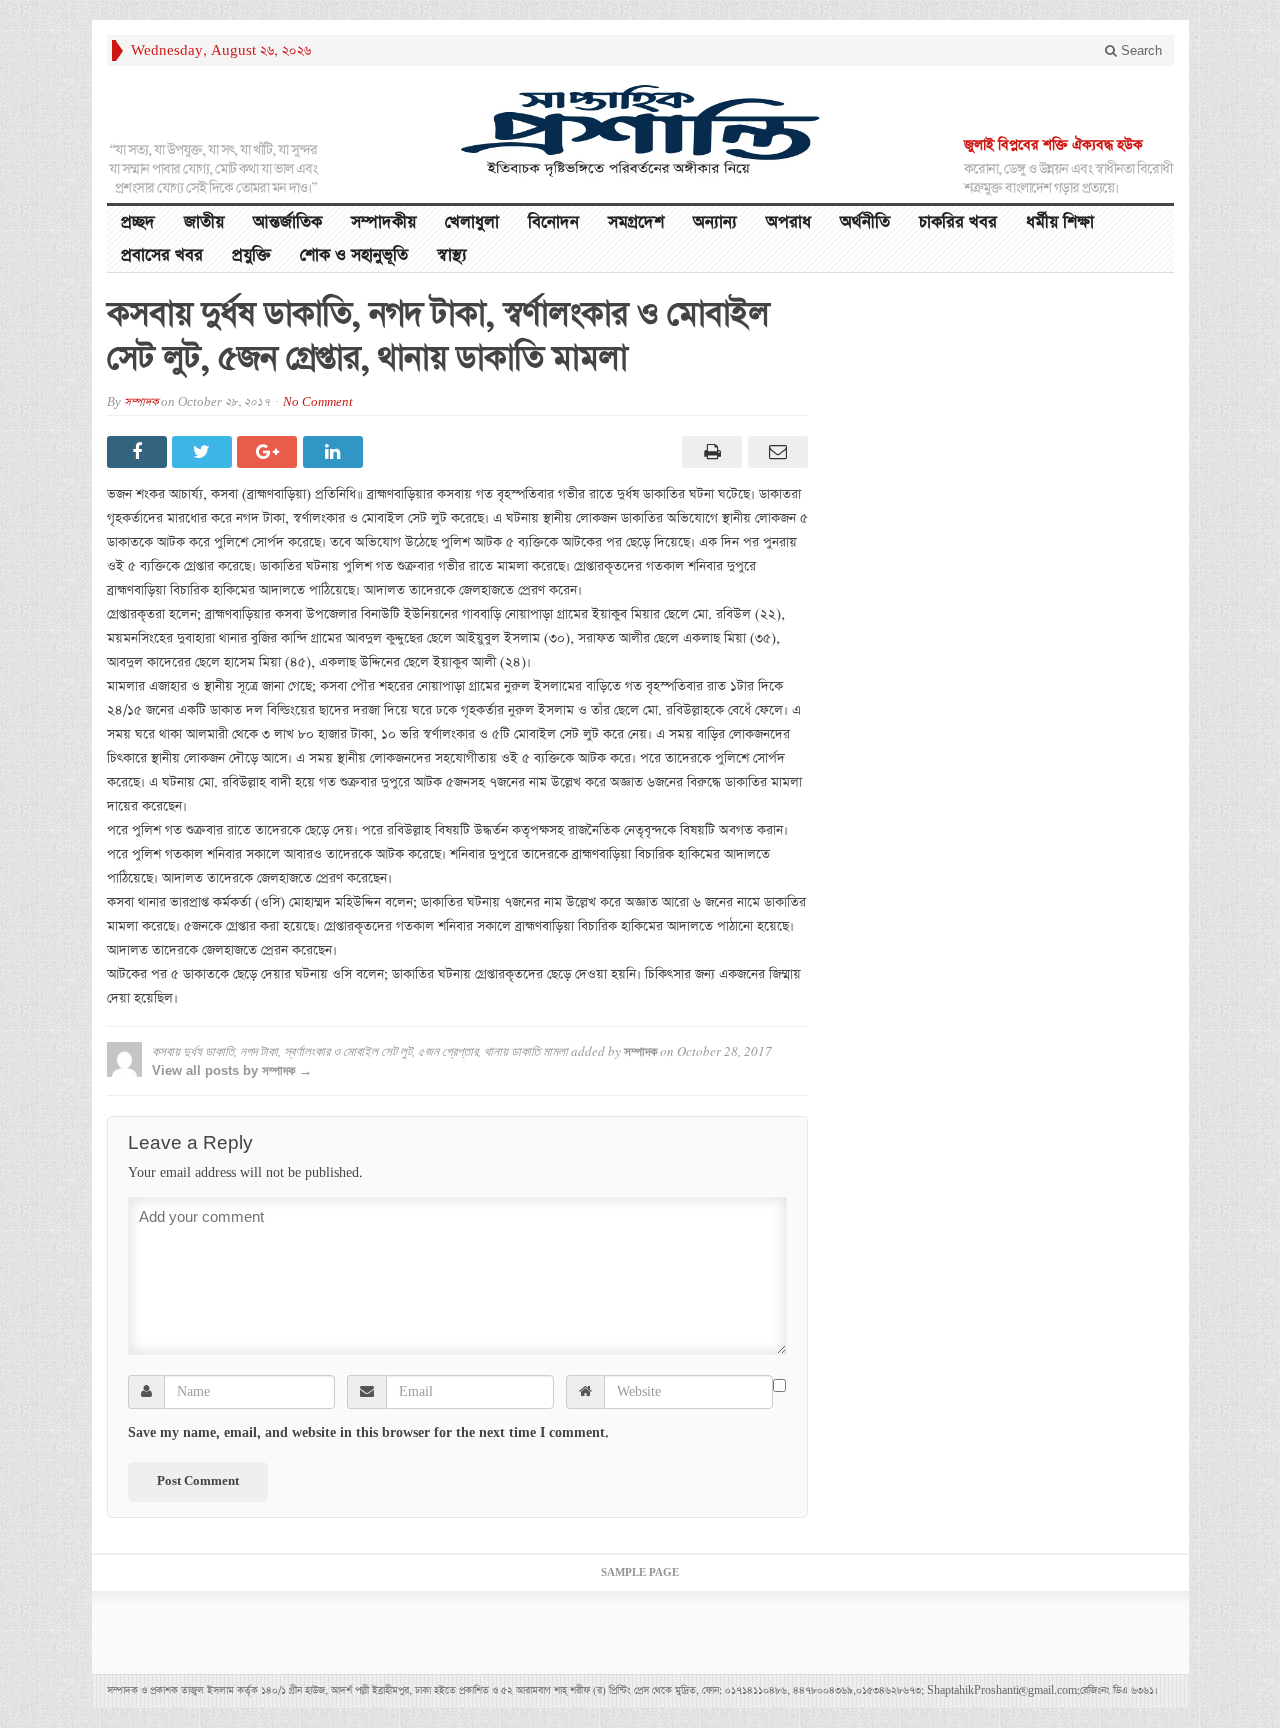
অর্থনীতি (865, 222)
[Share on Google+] (269, 452)
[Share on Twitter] (204, 452)
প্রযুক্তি (251, 255)
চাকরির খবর (958, 222)
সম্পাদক (141, 402)
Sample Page (640, 1573)
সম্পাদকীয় (383, 222)
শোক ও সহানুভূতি (354, 255)
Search (1139, 50)
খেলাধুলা (472, 222)
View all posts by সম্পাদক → (232, 1070)
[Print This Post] (709, 452)
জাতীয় (204, 222)
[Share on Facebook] (139, 452)
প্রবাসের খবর (162, 255)
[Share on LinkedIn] (335, 452)
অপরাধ (788, 222)
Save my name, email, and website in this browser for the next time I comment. (368, 1433)
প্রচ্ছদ (138, 222)
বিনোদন (553, 222)
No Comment (318, 402)
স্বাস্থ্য (452, 255)
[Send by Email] (774, 452)
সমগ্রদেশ (636, 222)
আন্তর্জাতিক (287, 222)
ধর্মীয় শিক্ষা (1060, 222)
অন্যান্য (715, 222)
